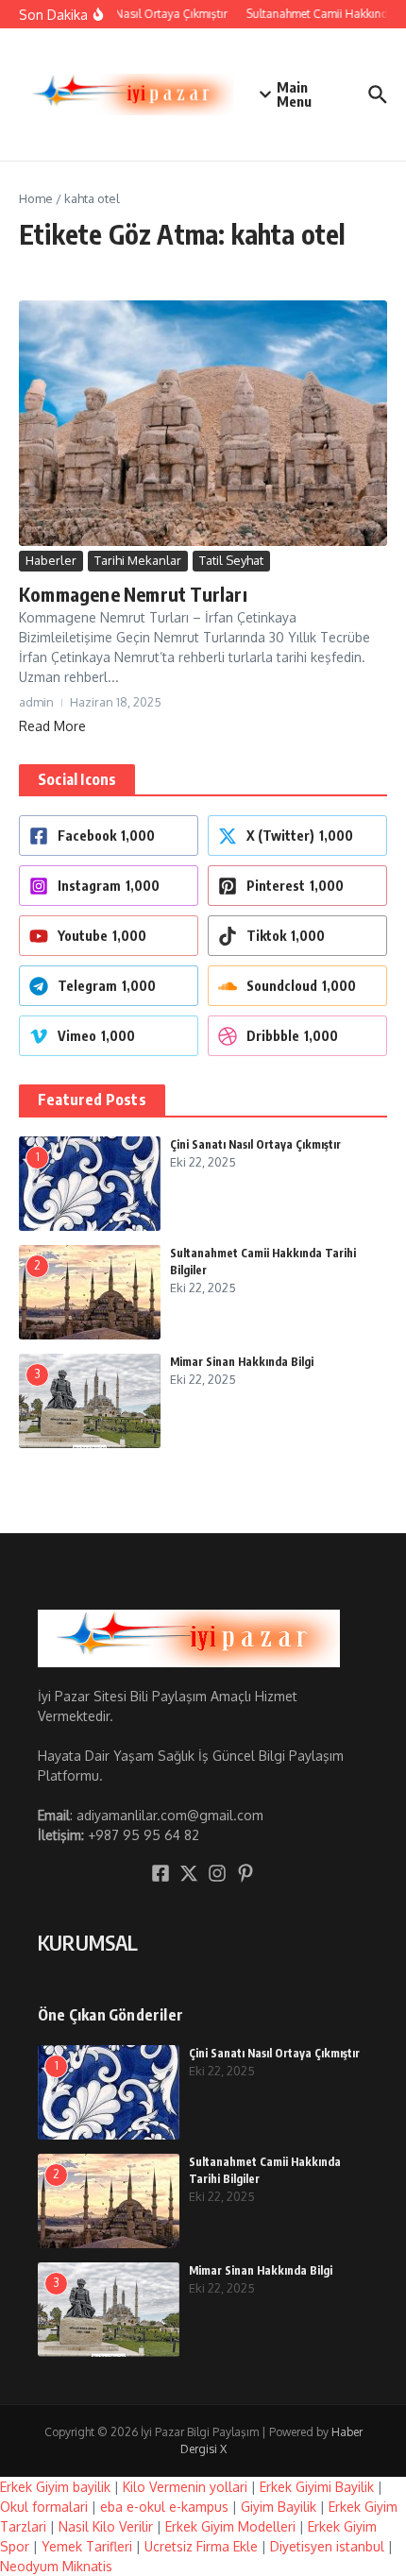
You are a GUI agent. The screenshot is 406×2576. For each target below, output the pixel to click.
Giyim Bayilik (279, 2507)
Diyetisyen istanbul (327, 2546)
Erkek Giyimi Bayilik (317, 2487)
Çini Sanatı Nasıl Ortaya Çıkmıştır (255, 1144)
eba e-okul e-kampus (164, 2507)
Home (36, 198)
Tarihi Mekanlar (138, 560)
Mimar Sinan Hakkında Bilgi (242, 1362)
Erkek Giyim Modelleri (230, 2526)
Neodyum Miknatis (56, 2566)
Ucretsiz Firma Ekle (201, 2546)
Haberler (51, 560)
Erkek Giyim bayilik (55, 2487)
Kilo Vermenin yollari (185, 2487)
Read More (52, 726)
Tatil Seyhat (231, 560)
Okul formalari (44, 2507)
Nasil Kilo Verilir (106, 2526)
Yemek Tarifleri (87, 2546)
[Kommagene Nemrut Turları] (203, 423)
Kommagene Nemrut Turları (133, 594)
